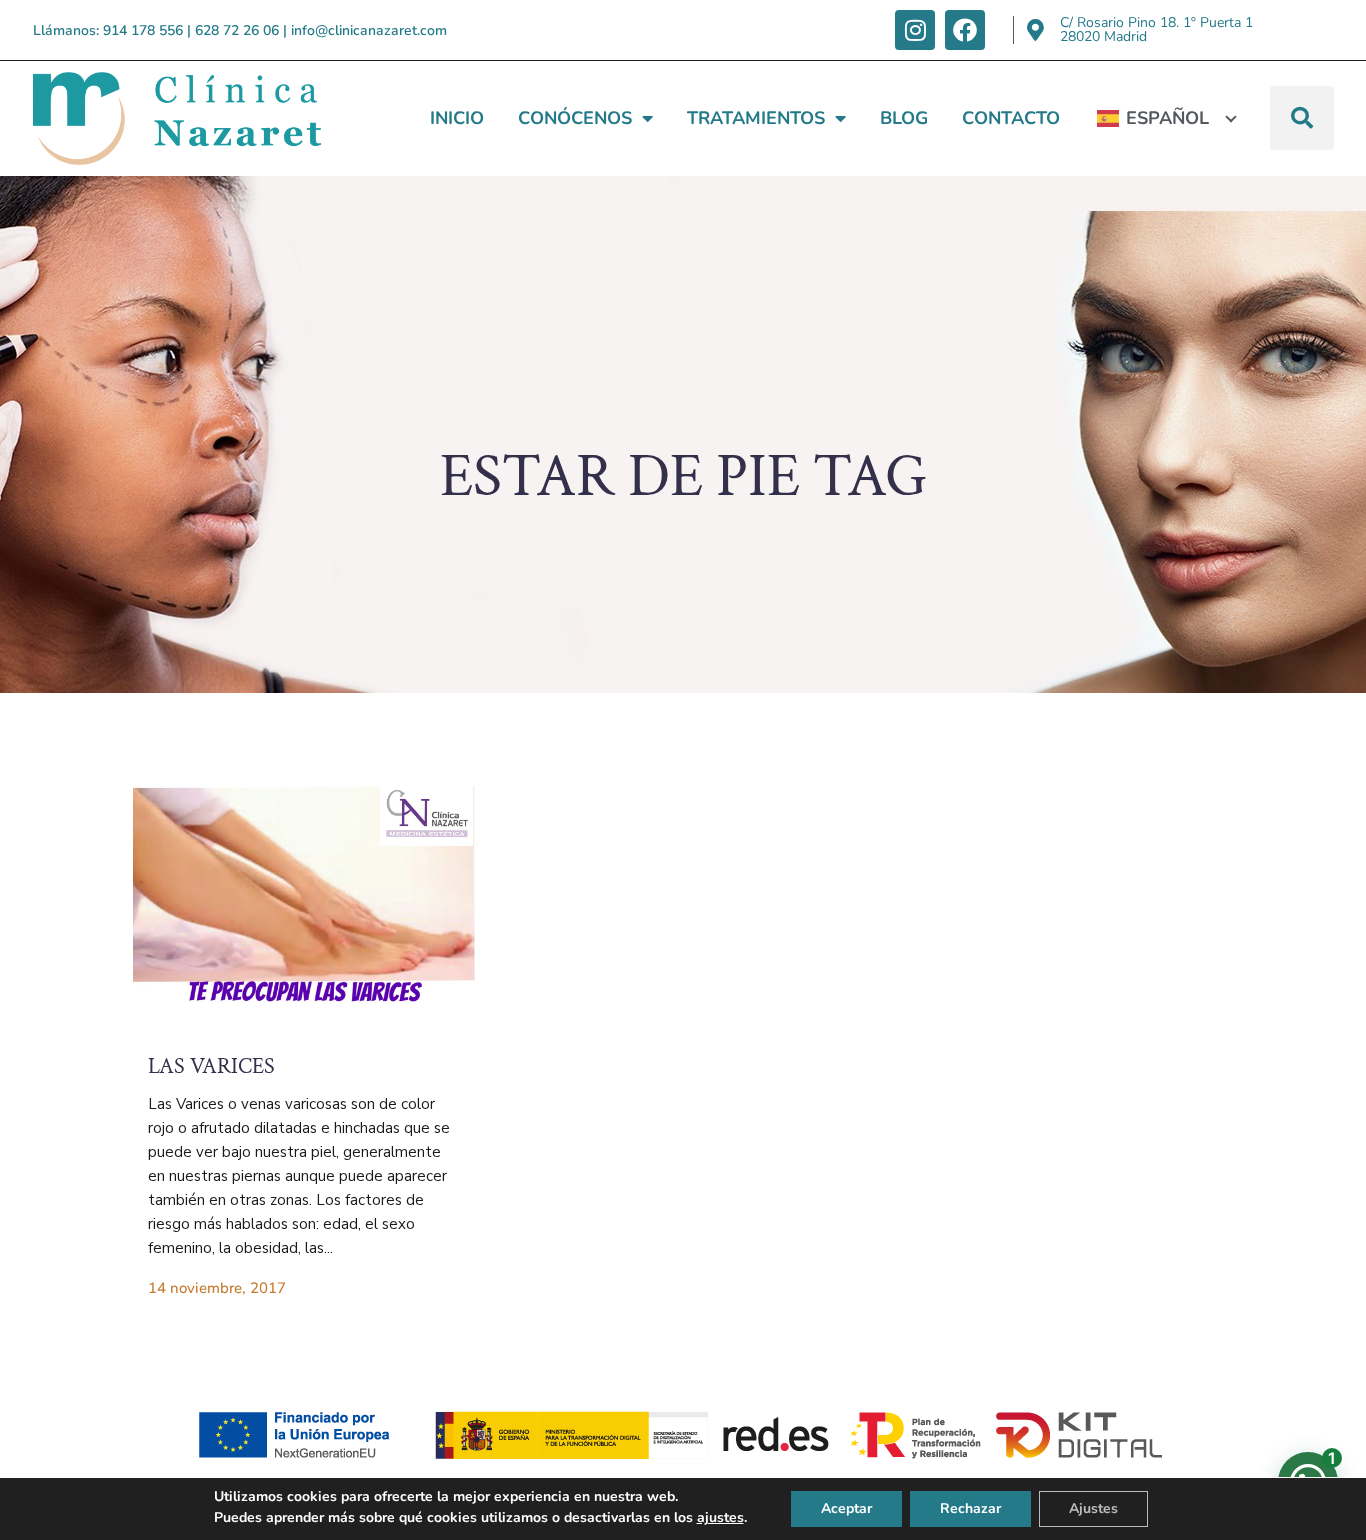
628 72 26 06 (237, 30)
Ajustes (1093, 1508)
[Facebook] (965, 30)
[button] (1302, 118)
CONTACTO (1011, 118)
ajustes (720, 1517)
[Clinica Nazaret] (177, 118)
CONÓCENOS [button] (575, 118)
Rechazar (970, 1508)
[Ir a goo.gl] (1036, 30)
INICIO (457, 118)
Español (1167, 118)
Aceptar (846, 1508)
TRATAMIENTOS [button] (756, 118)
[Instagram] (915, 30)
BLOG (904, 118)
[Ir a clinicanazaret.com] (304, 864)
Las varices (211, 1066)
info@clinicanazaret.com (369, 30)
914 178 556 (143, 30)
